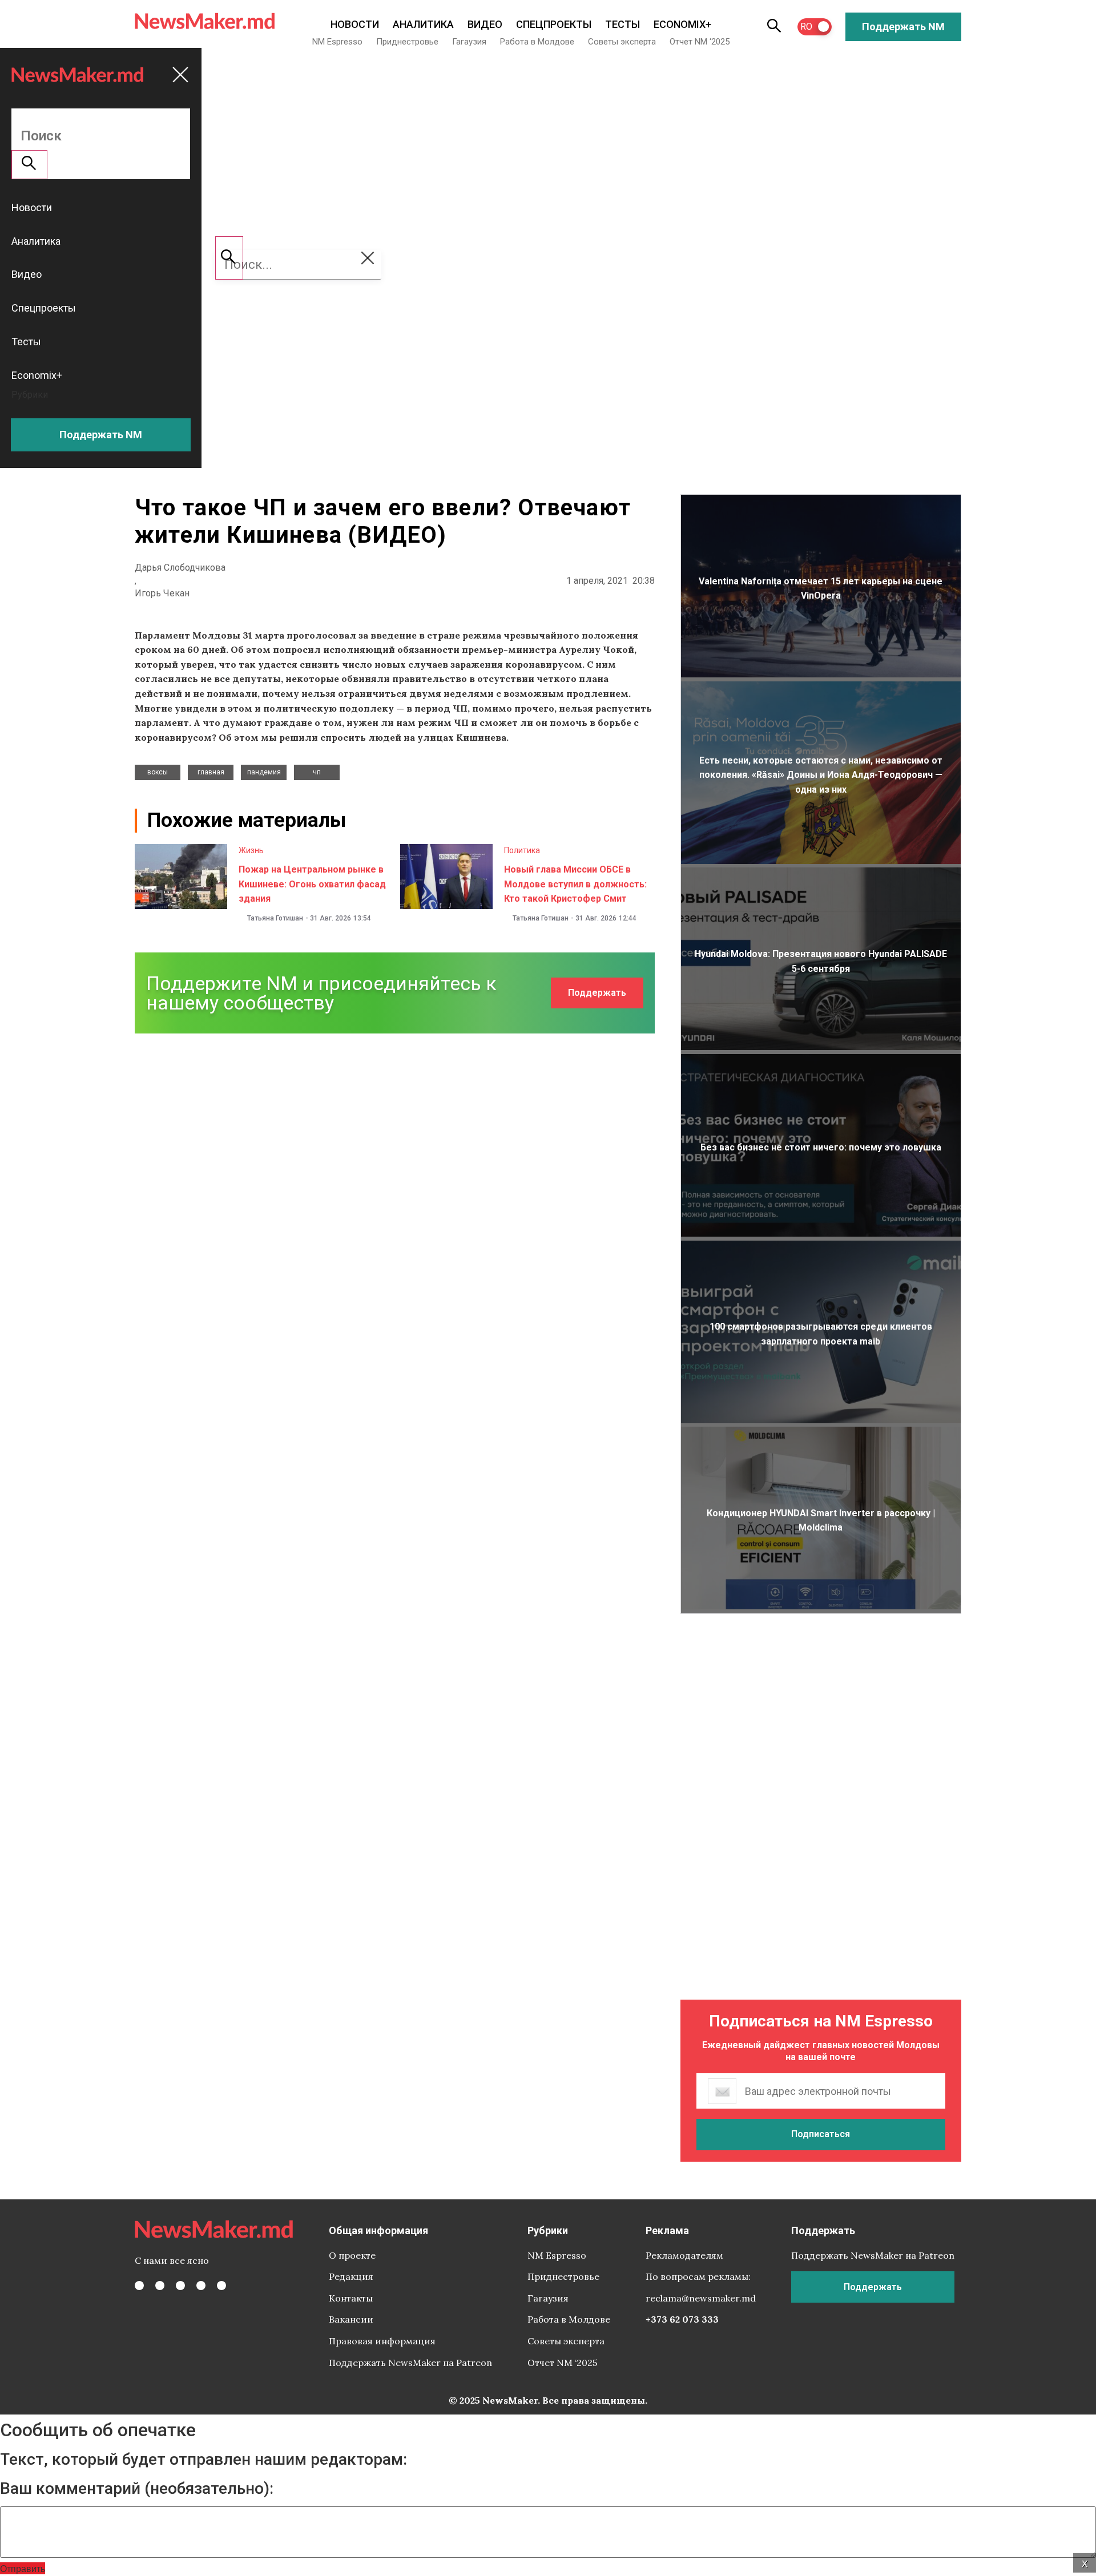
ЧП (317, 772)
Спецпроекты (554, 24)
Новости (355, 24)
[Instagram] (180, 2286)
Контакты (351, 2298)
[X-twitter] (160, 2286)
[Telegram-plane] (221, 2286)
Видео (485, 24)
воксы (158, 772)
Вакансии (351, 2319)
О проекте (352, 2255)
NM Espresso (337, 42)
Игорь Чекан (162, 593)
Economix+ (682, 24)
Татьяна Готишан (275, 918)
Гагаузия (469, 42)
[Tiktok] (201, 2286)
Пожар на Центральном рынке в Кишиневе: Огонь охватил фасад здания (312, 884)
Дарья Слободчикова (180, 568)
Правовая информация (382, 2341)
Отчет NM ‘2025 (700, 42)
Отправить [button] (23, 2568)
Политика (522, 850)
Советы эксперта (622, 42)
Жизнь (251, 850)
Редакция (351, 2276)
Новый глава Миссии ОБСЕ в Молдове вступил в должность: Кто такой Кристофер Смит (575, 884)
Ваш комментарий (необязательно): (137, 2489)
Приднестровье (407, 42)
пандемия (264, 772)
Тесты (622, 24)
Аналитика (423, 24)
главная (211, 772)
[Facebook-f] (139, 2286)
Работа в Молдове (537, 42)
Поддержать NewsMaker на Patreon (410, 2363)
